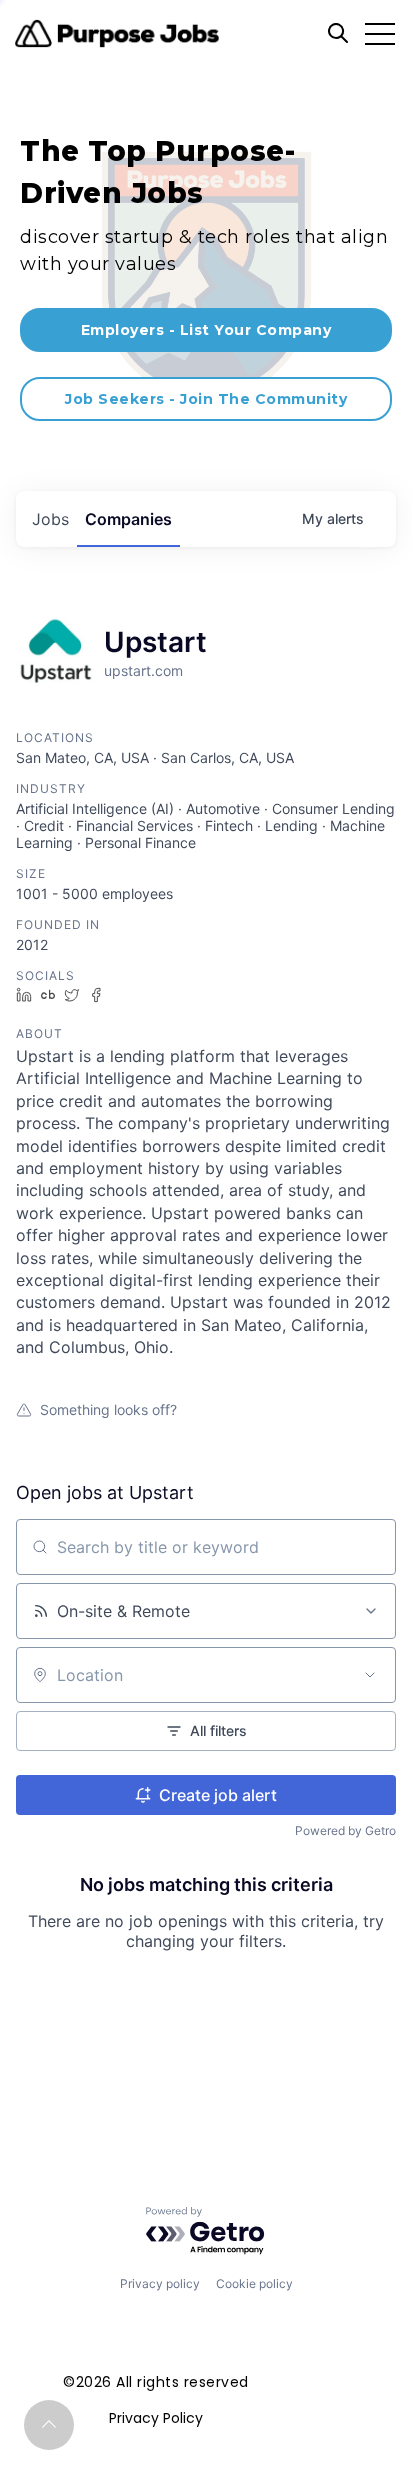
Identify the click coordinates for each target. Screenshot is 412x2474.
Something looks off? (108, 1409)
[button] (49, 2425)
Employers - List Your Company (206, 330)
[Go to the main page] (117, 33)
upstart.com (143, 670)
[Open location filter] (370, 1675)
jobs (50, 519)
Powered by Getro (345, 1830)
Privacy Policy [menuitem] (156, 2418)
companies (128, 519)
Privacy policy (160, 2283)
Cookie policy (254, 2283)
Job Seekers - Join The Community (206, 399)
